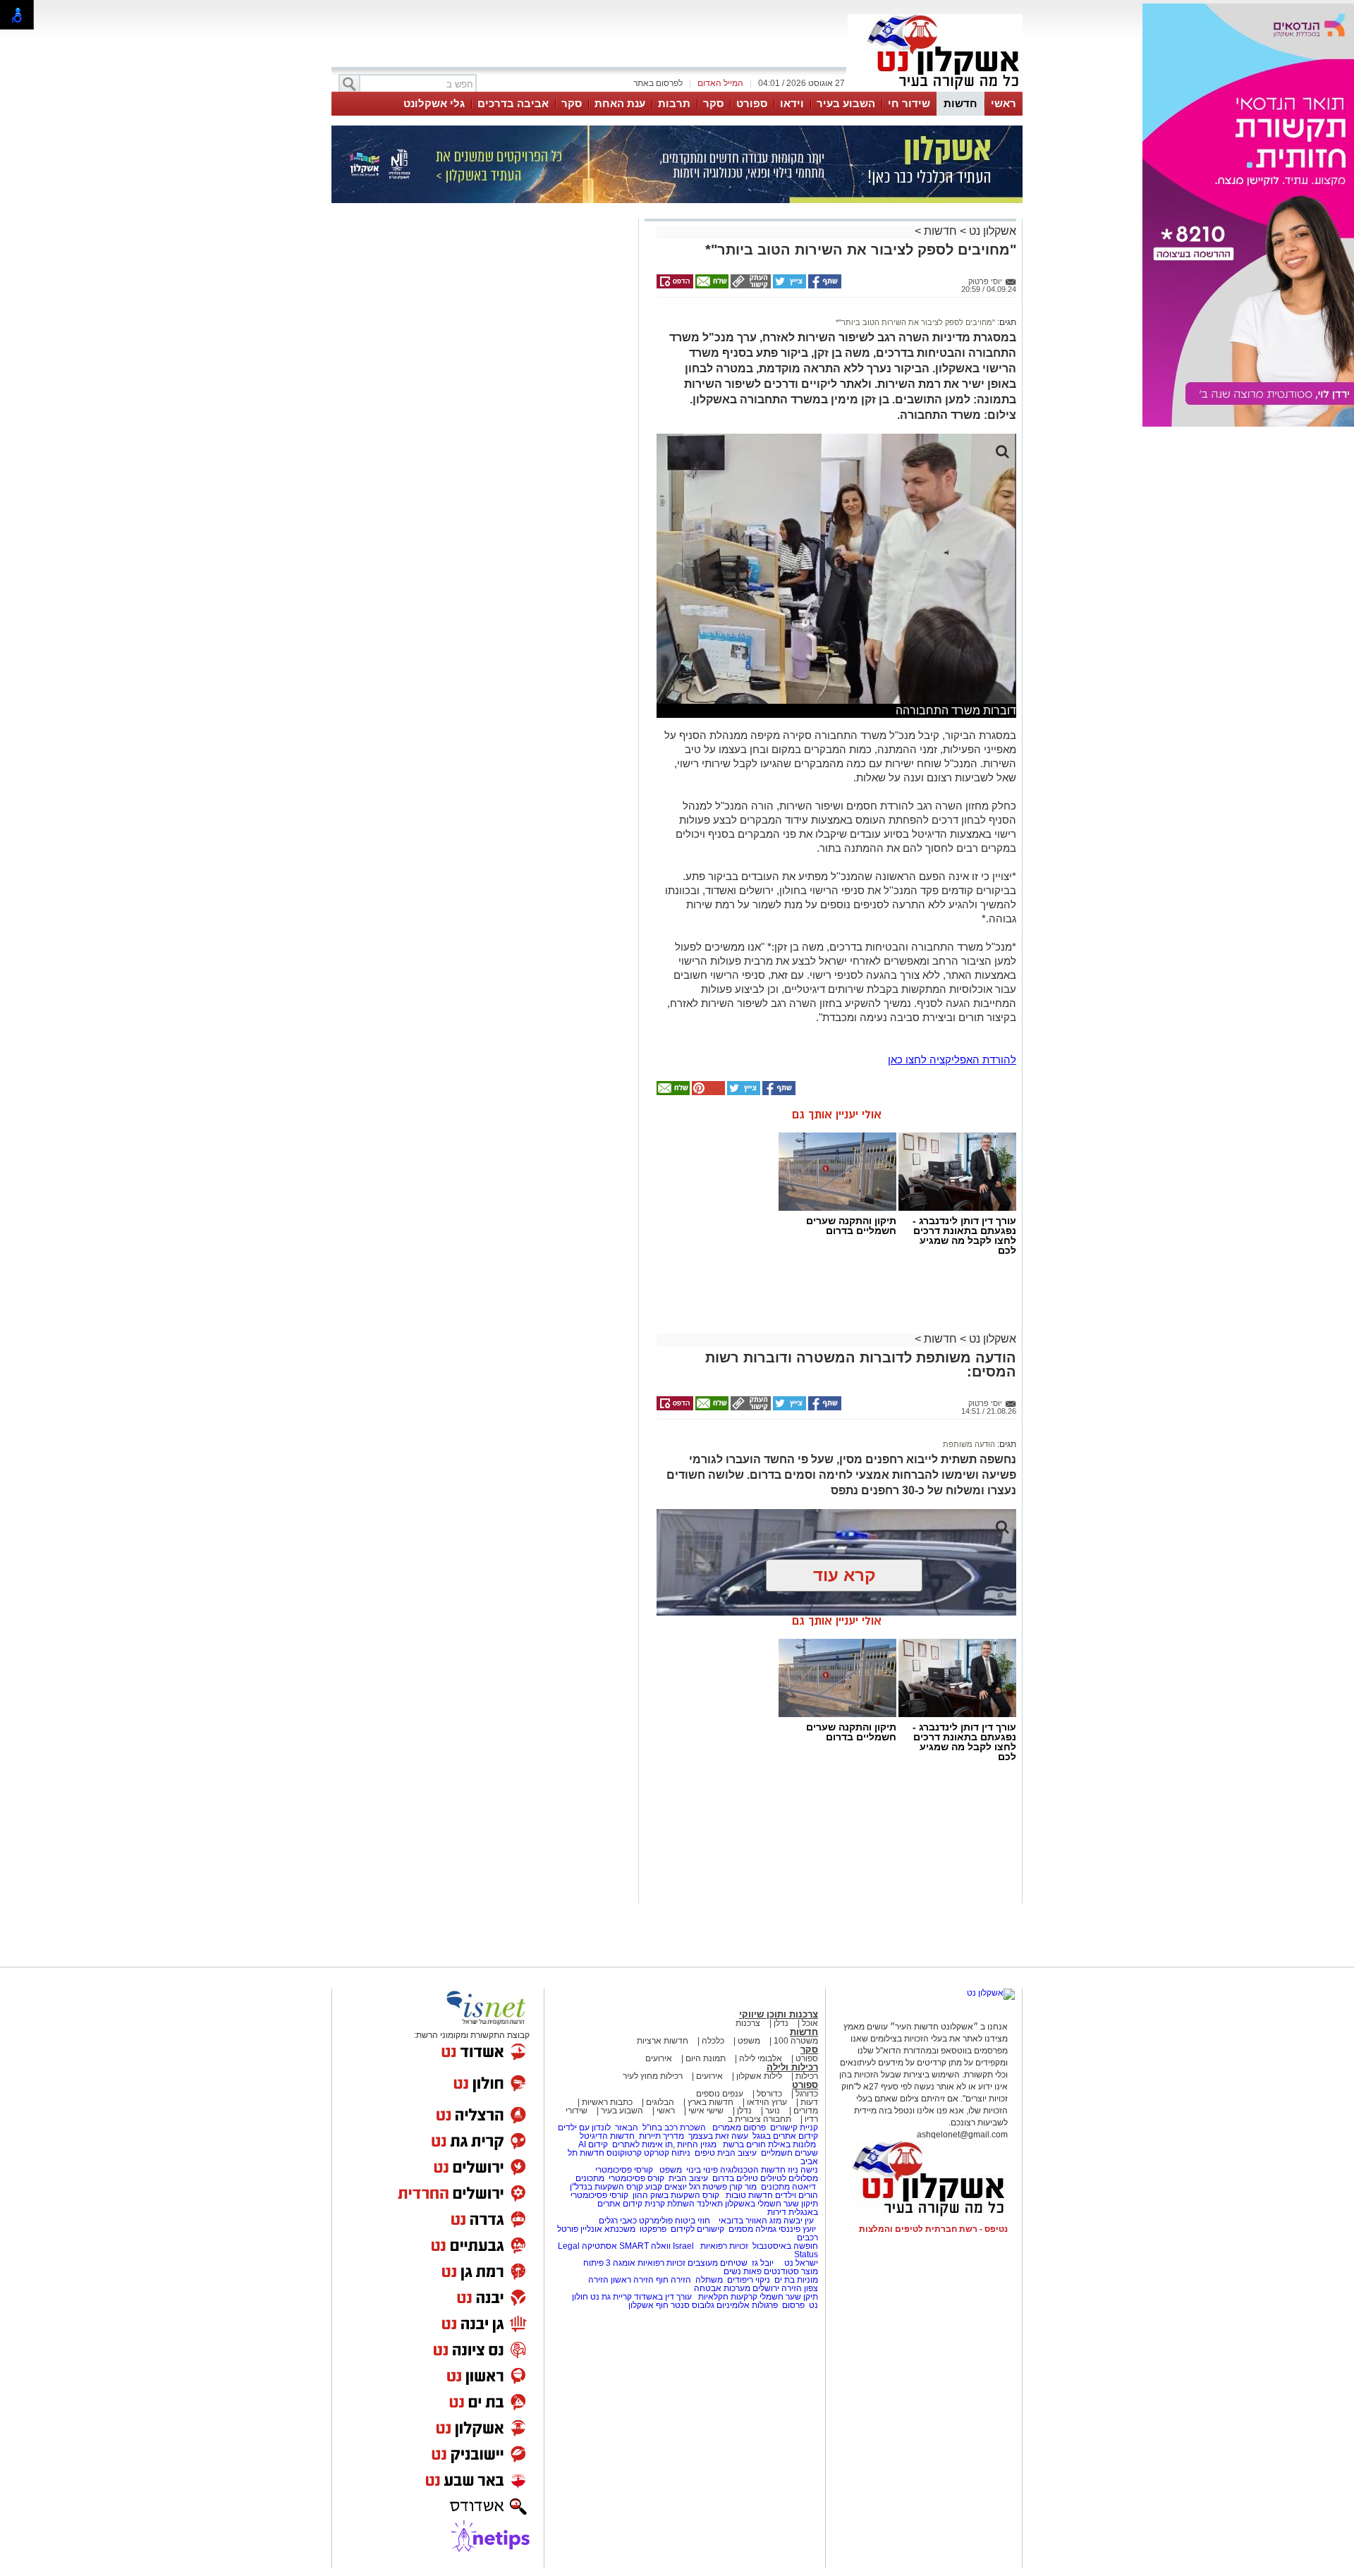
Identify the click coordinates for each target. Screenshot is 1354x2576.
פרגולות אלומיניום (747, 2305)
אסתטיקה (599, 2246)
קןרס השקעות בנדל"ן (606, 2187)
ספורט (752, 103)
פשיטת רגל (708, 2187)
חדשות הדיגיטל (606, 2136)
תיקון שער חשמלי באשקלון (771, 2204)
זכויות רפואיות (724, 2246)
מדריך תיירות (661, 2136)
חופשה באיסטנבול (785, 2246)
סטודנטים (781, 2271)
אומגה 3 (621, 2263)
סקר (713, 103)
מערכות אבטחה (722, 2288)
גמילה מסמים (752, 2229)
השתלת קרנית (670, 2204)
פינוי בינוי (701, 2170)
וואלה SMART (645, 2246)
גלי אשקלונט (434, 103)
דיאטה (804, 2187)
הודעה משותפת (969, 1444)
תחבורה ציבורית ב (760, 2119)
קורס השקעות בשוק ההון (677, 2195)
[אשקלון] (935, 90)
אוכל (810, 2023)
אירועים (659, 2058)
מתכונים (590, 2178)
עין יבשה (799, 2221)
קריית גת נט (611, 2297)
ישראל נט (800, 2263)
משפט (749, 2041)
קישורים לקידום (697, 2229)
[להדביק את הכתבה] (707, 1092)
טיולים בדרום (734, 2178)
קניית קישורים (794, 2128)
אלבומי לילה (761, 2058)
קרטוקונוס (624, 2153)
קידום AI (593, 2144)
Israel (683, 2246)
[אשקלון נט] (991, 1993)
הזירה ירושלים (777, 2288)
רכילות (807, 2076)
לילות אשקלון (759, 2076)
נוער (773, 2111)
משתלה (709, 2280)
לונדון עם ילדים (584, 2128)
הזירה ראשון (632, 2280)
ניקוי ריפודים (749, 2280)
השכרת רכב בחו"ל (674, 2128)
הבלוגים (660, 2102)
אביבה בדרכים (513, 103)
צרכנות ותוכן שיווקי (779, 2014)
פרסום (792, 2305)
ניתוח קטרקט (667, 2153)
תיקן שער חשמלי (789, 2297)
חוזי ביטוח (693, 2221)
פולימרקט (656, 2221)
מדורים (806, 2111)
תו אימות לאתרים (641, 2144)
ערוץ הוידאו (767, 2102)
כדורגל (807, 2094)
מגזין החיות (697, 2144)
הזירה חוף (673, 2280)
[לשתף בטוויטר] (788, 286)
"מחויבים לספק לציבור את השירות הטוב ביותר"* (915, 322)
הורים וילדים (797, 2195)
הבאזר (627, 2128)
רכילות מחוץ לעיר (653, 2076)
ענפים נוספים (720, 2094)
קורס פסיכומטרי (636, 2178)
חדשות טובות (749, 2195)
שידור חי (909, 103)
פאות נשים (743, 2271)
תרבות (674, 103)
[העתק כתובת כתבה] (750, 286)
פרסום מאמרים (739, 2128)
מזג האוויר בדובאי (750, 2221)
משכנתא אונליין (608, 2229)
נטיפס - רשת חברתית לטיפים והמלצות (933, 2229)
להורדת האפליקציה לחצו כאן (952, 1060)
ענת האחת (620, 103)
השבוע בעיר (846, 103)
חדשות (960, 103)
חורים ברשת (743, 2144)
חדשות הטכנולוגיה (753, 2170)
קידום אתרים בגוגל (784, 2136)
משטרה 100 (796, 2041)
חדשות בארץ (710, 2102)
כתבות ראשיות (607, 2102)
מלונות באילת (792, 2144)
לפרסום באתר (658, 83)
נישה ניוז (803, 2170)
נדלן (781, 2023)
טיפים (705, 2153)
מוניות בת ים (795, 2280)
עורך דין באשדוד (663, 2297)
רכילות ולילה (792, 2067)
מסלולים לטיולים (789, 2178)
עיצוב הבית (737, 2153)
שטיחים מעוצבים (718, 2263)
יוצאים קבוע (666, 2187)
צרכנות (748, 2023)
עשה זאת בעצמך (718, 2136)
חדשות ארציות (663, 2041)
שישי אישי (706, 2111)
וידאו (792, 103)
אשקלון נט (991, 231)
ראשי (1004, 103)
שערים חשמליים (788, 2153)
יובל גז (763, 2263)
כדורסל (769, 2094)
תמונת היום (706, 2058)
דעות (809, 2102)
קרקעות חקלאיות (727, 2297)
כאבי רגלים (617, 2221)
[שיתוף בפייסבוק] (824, 286)
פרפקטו (653, 2229)
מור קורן (743, 2187)
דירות (777, 2212)
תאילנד (710, 2204)
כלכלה (713, 2041)
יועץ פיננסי (797, 2229)
